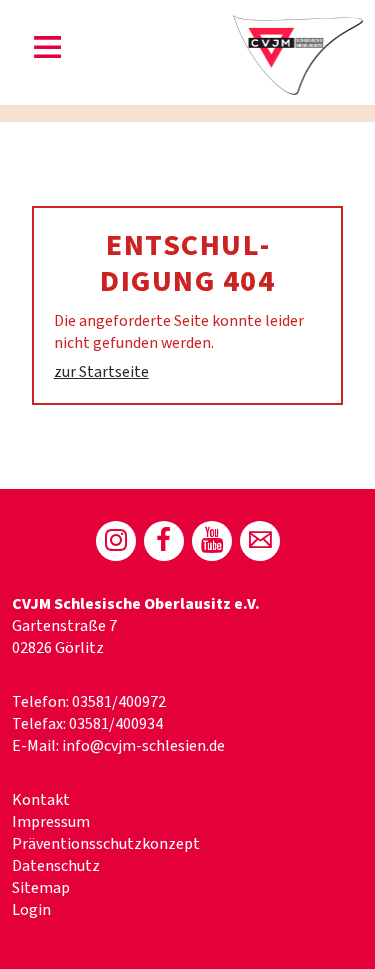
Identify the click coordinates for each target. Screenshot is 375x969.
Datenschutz (56, 866)
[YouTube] (212, 541)
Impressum (51, 822)
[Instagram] (116, 541)
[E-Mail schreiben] (260, 541)
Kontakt (41, 800)
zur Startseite (101, 372)
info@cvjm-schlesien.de (143, 746)
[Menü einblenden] (48, 51)
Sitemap (41, 888)
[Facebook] (164, 541)
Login (31, 910)
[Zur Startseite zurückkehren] (298, 26)
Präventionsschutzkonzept (106, 844)
